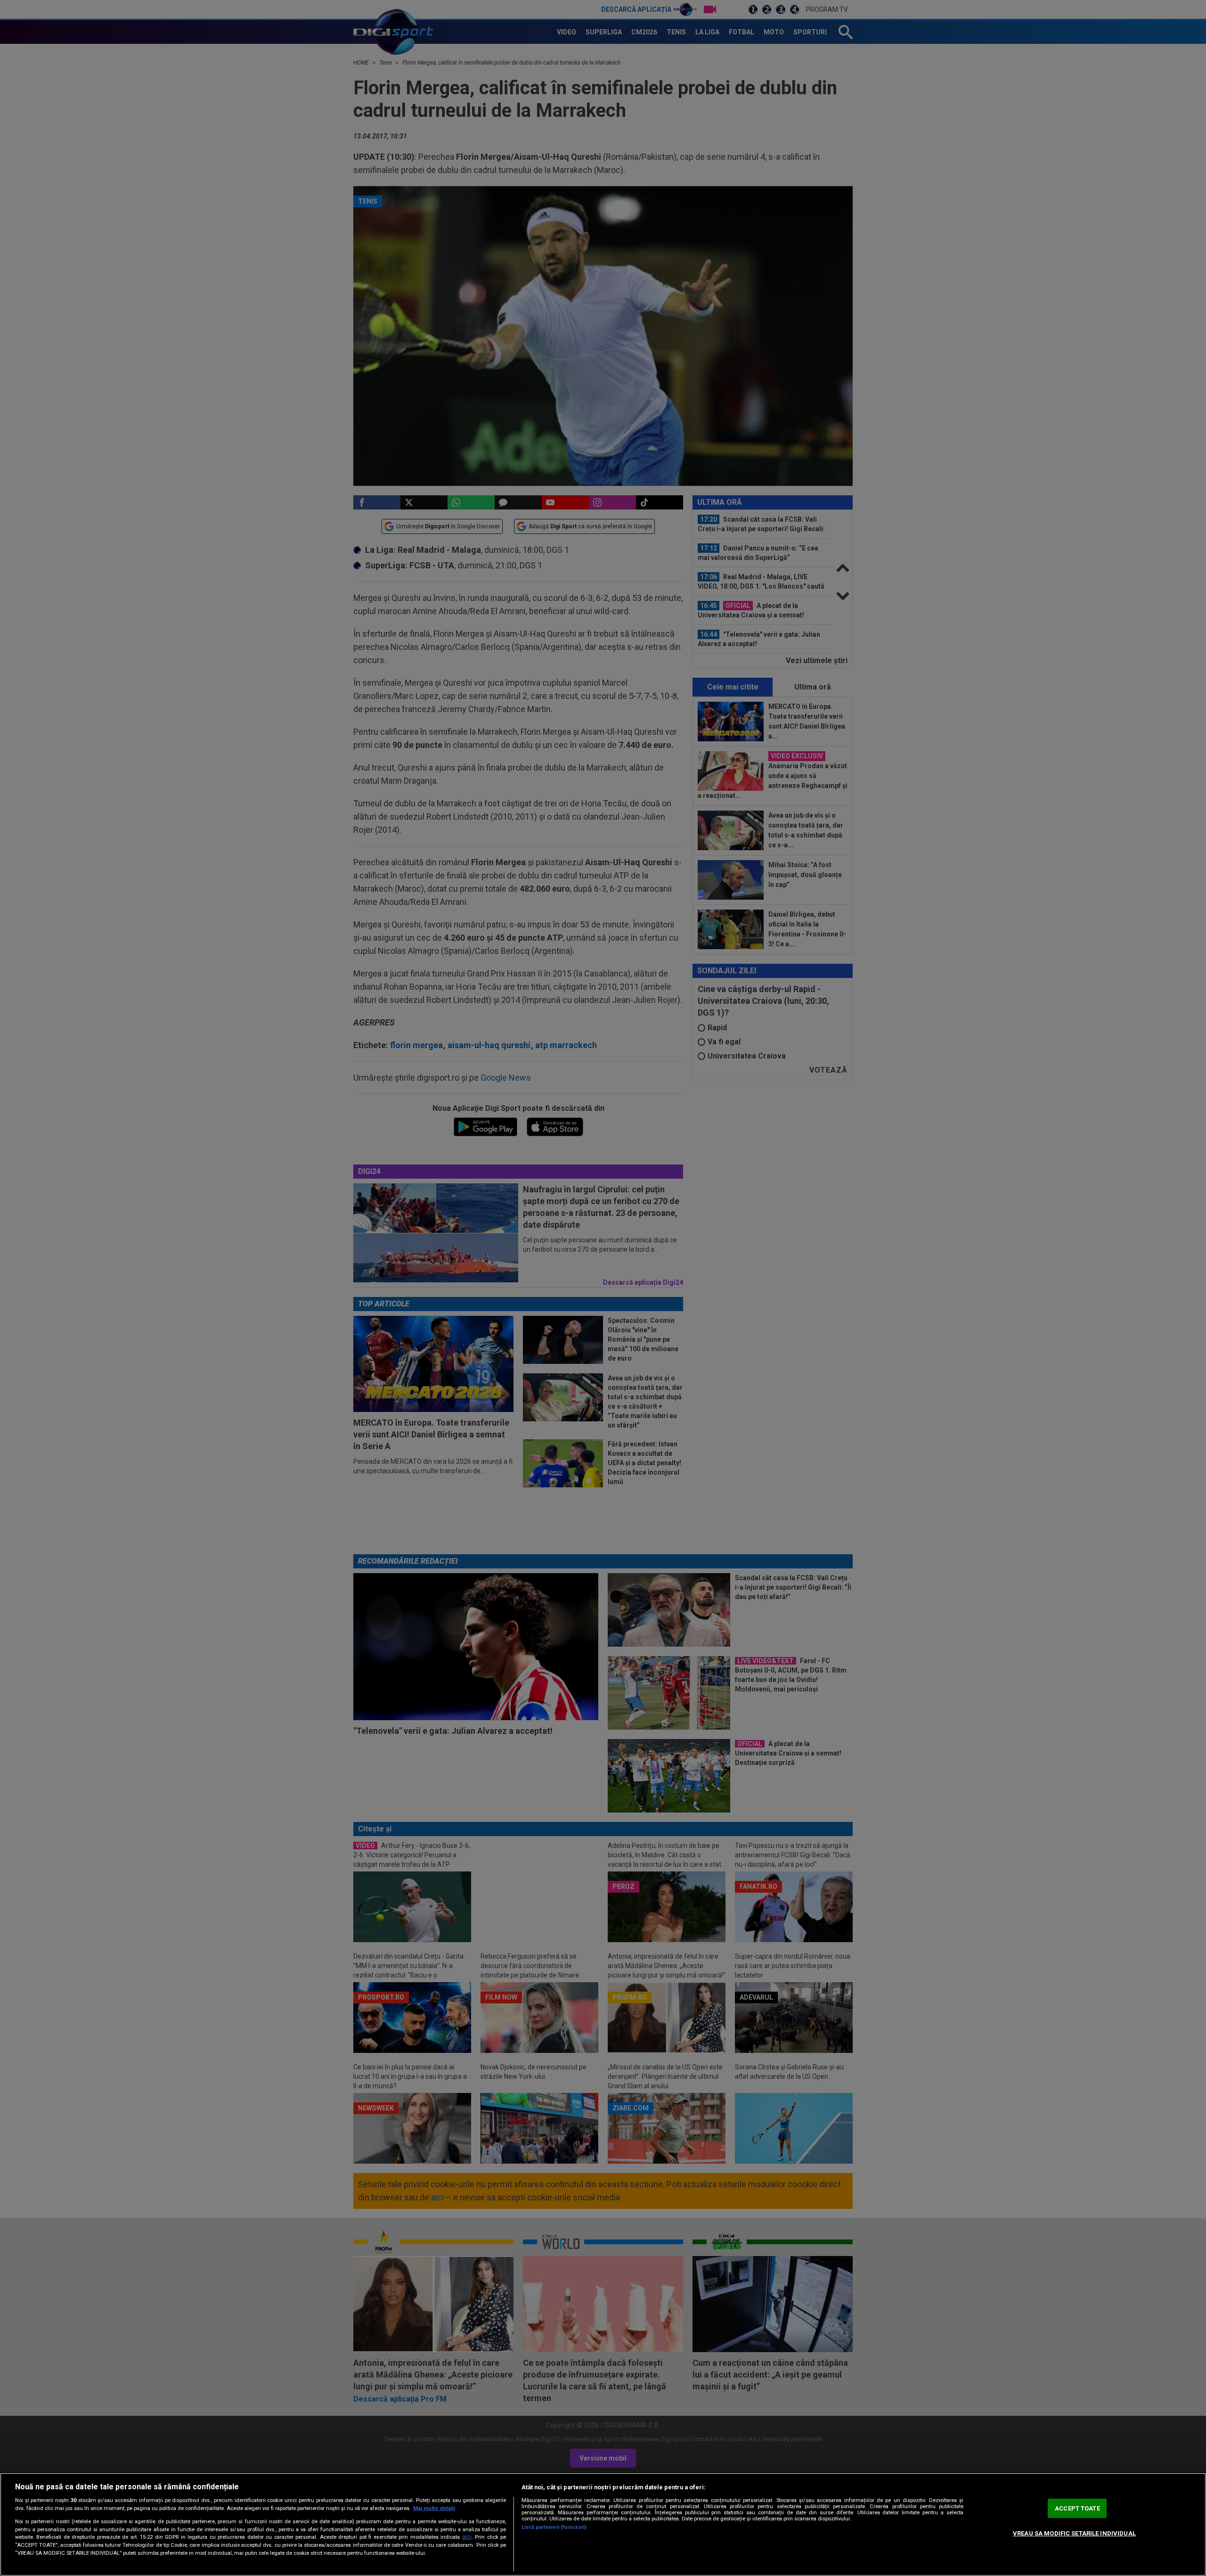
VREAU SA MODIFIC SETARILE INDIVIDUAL (1074, 2533)
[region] (603, 2524)
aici (467, 2537)
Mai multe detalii (434, 2508)
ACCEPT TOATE (1077, 2508)
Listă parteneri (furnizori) (554, 2527)
